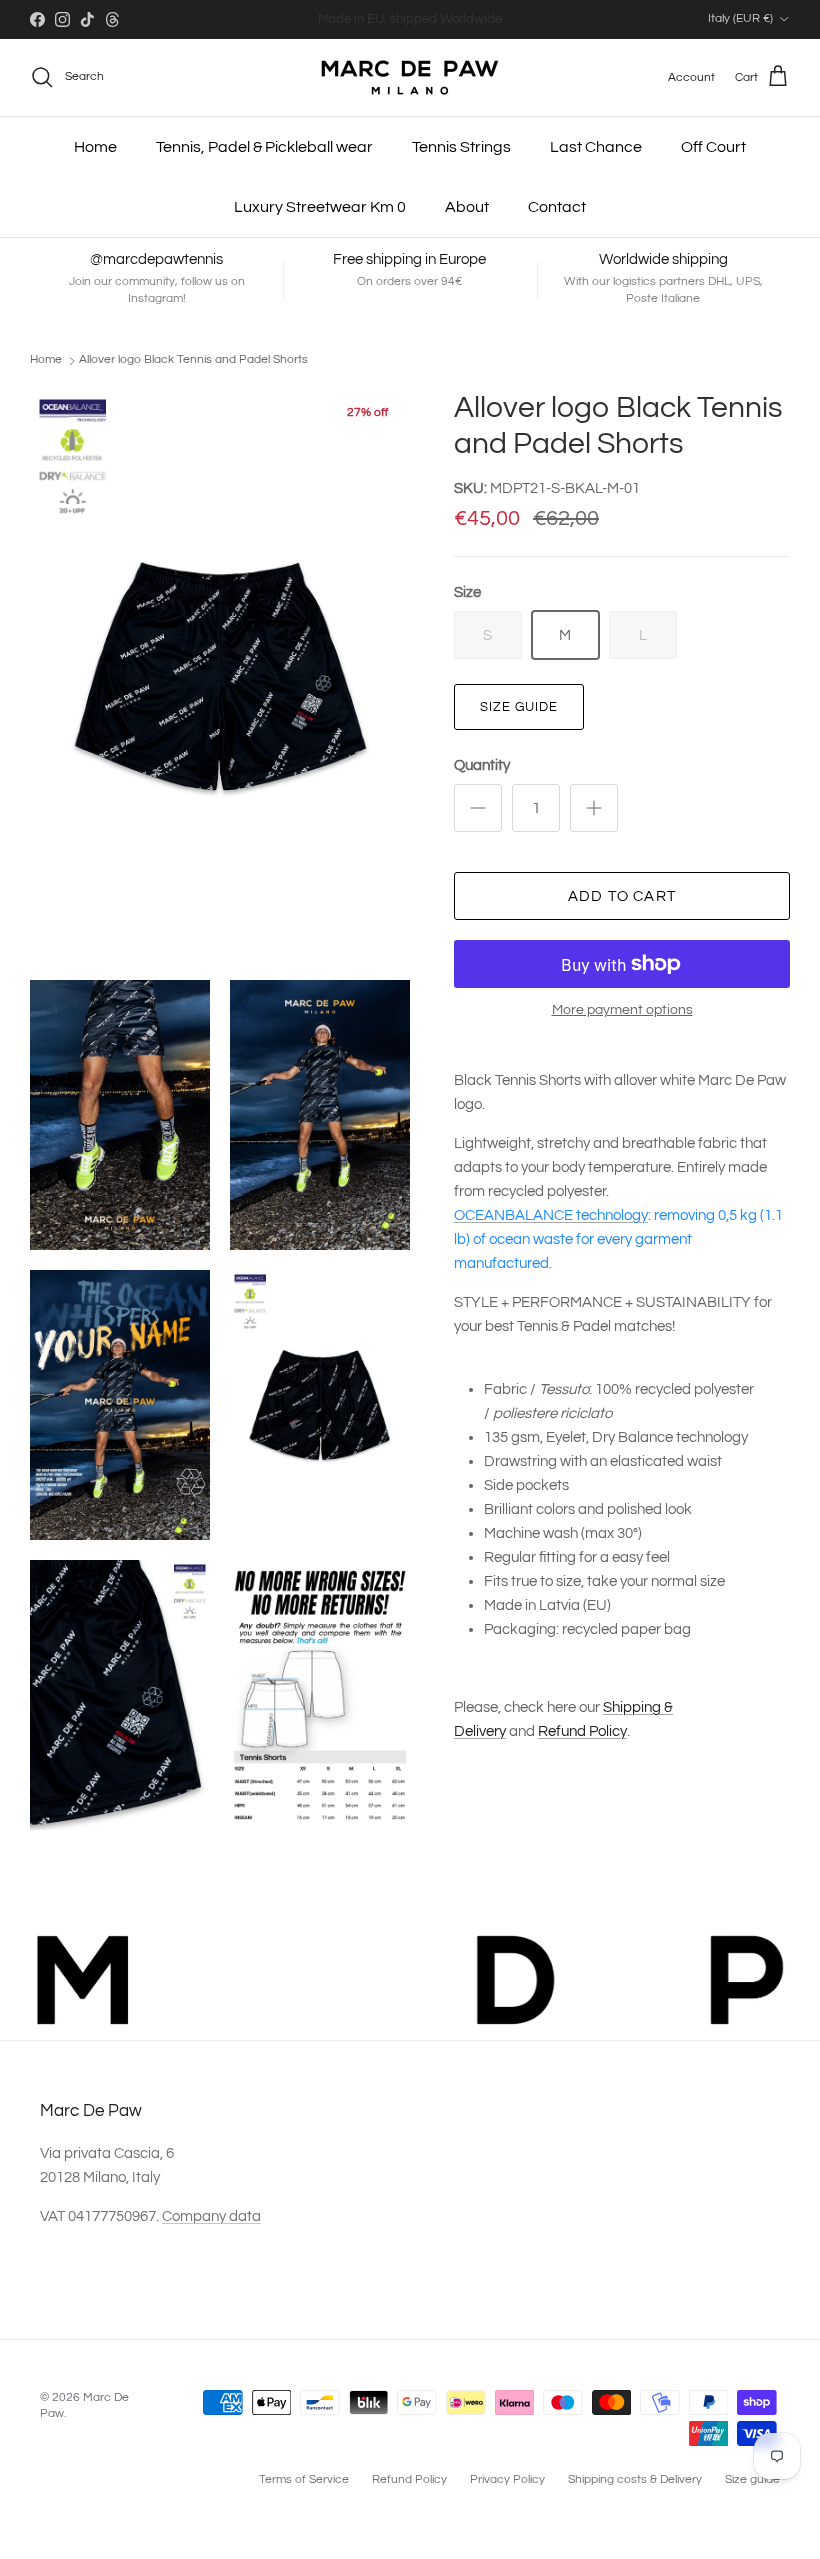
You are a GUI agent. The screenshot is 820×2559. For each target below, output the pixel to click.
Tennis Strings (461, 147)
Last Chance (596, 147)
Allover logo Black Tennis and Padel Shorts (193, 359)
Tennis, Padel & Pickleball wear (264, 147)
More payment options (622, 1010)
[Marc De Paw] (410, 77)
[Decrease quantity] (478, 808)
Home (95, 147)
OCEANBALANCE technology (551, 1215)
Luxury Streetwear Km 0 (320, 207)
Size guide (519, 707)
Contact (557, 207)
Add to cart (622, 896)
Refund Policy (582, 1731)
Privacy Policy (507, 2479)
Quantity (482, 765)
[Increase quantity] (594, 808)
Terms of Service (304, 2479)
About (467, 207)
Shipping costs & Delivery (635, 2479)
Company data (211, 2216)
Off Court (713, 147)
